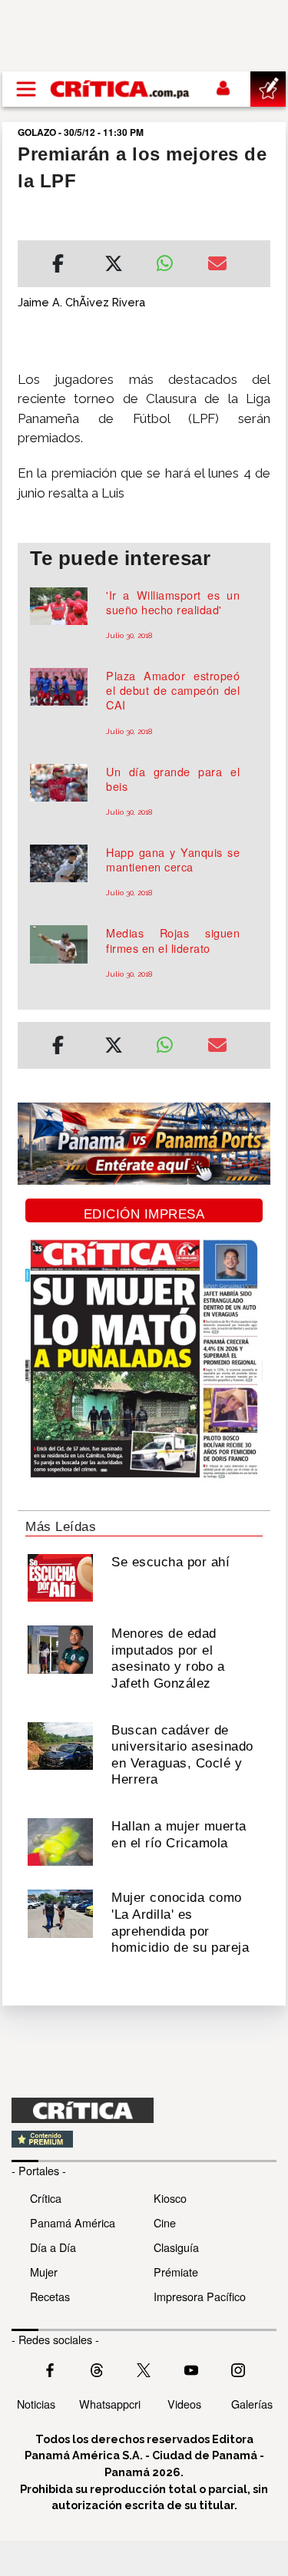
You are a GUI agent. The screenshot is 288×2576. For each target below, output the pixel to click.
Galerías (252, 2404)
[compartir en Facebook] (58, 266)
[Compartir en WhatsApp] (170, 260)
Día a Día (53, 2247)
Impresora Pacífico (200, 2296)
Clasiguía (176, 2247)
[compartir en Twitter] (114, 266)
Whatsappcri (110, 2404)
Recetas (50, 2296)
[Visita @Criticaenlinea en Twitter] (97, 2369)
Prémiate (176, 2272)
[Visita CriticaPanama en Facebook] (50, 2369)
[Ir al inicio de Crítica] (121, 89)
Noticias (36, 2404)
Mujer (44, 2272)
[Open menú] (26, 89)
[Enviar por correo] (217, 266)
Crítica (46, 2198)
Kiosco (170, 2198)
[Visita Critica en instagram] (238, 2369)
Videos (184, 2404)
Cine (165, 2222)
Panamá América (73, 2222)
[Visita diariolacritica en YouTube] (191, 2369)
